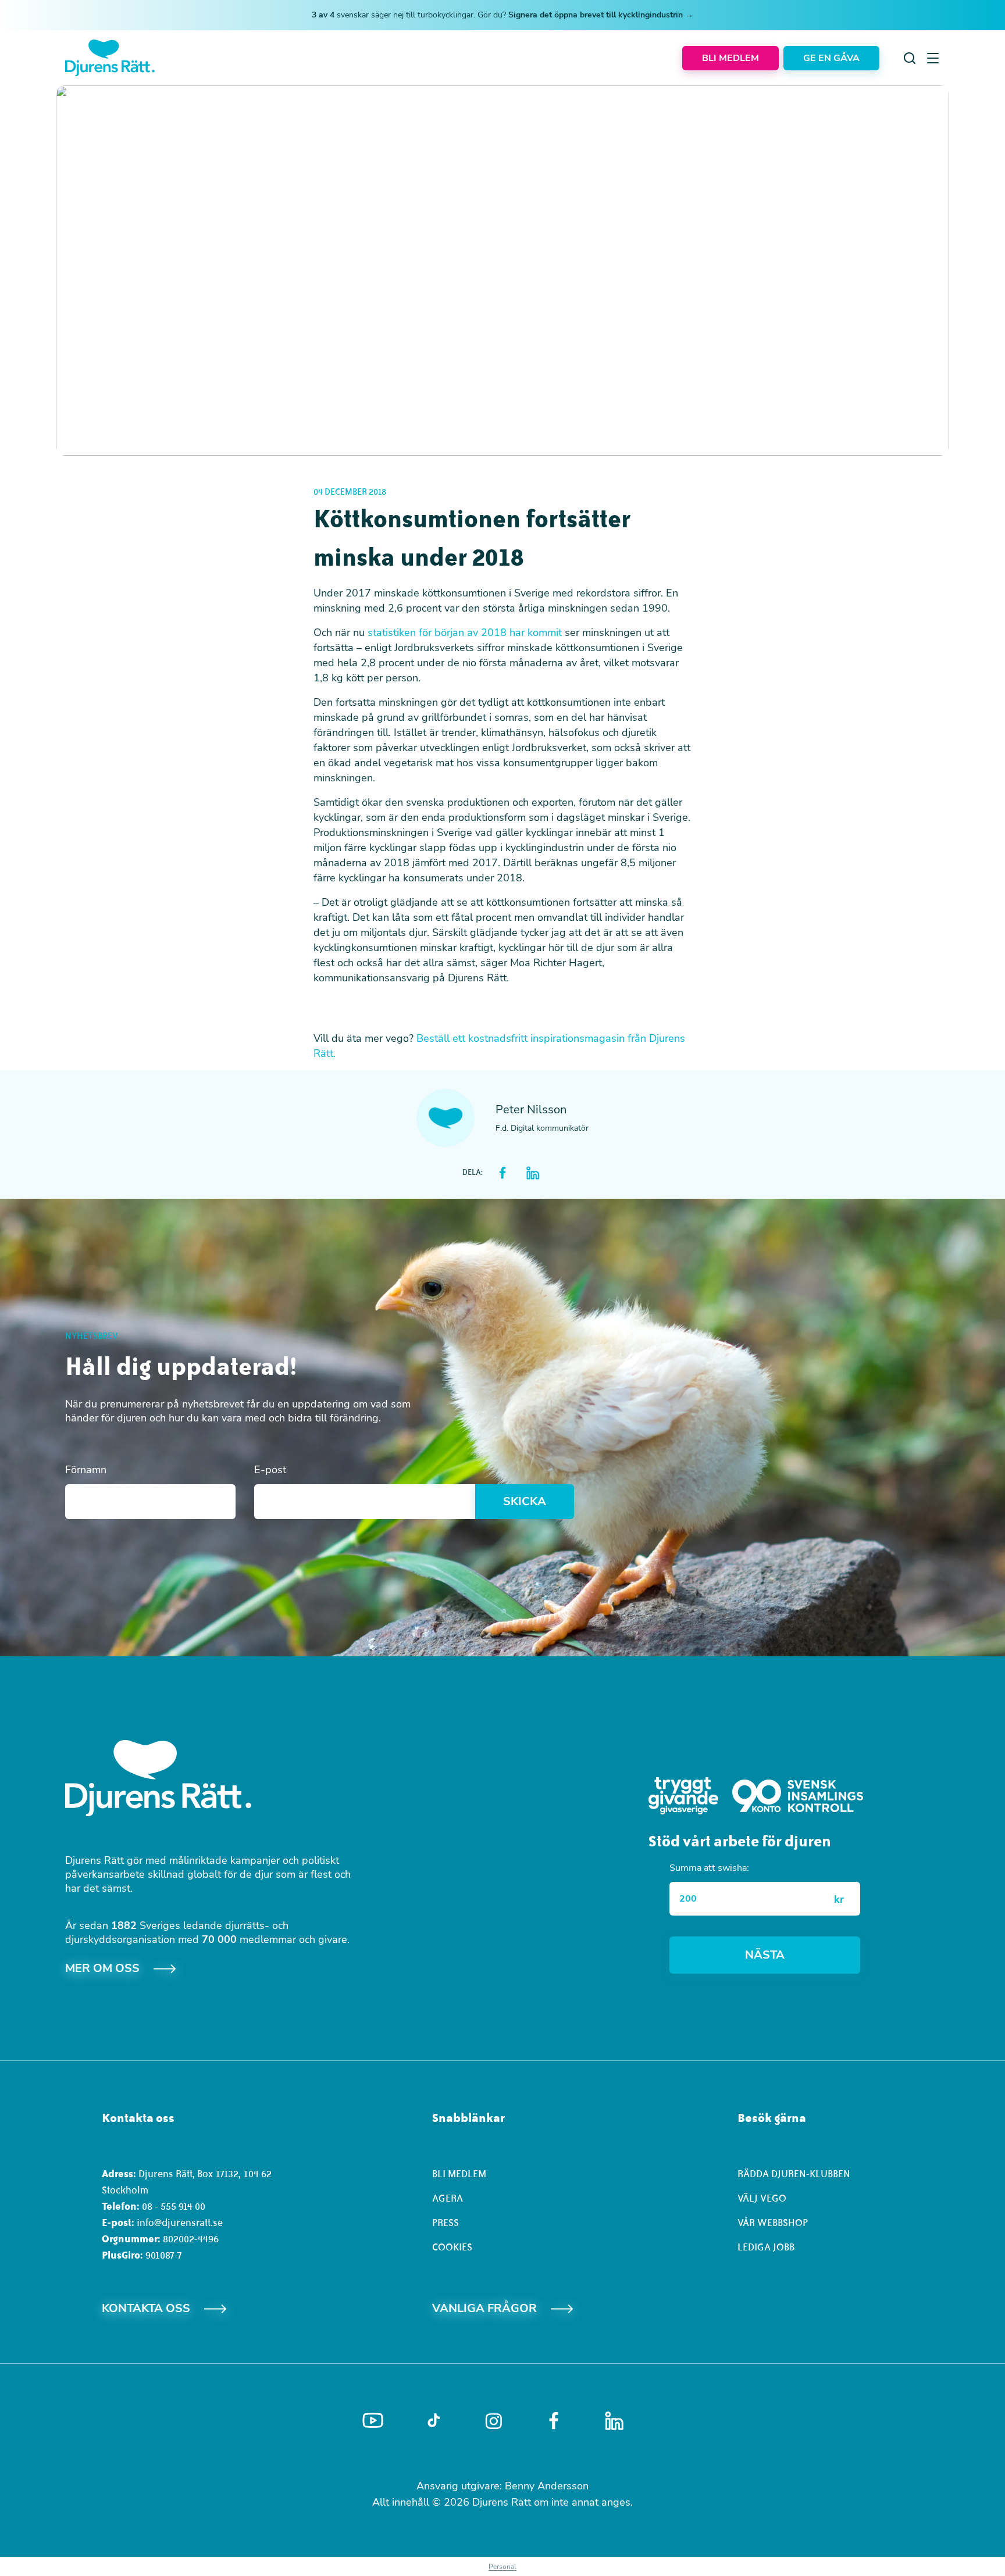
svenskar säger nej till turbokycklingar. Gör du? (502, 15)
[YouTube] (373, 2421)
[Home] (110, 58)
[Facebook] (554, 2421)
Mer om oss (102, 1968)
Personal (502, 2567)
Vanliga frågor (484, 2308)
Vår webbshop (773, 2223)
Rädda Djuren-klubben (794, 2174)
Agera (448, 2198)
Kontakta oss (146, 2308)
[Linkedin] (614, 2421)
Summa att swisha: (709, 1868)
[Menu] (933, 58)
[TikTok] (434, 2421)
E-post (270, 1470)
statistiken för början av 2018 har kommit (465, 633)
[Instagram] (494, 2421)
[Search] (910, 58)
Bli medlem (459, 2174)
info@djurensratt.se (180, 2223)
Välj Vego (762, 2198)
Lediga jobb (766, 2247)
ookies (455, 2247)
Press (446, 2223)
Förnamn (86, 1470)
